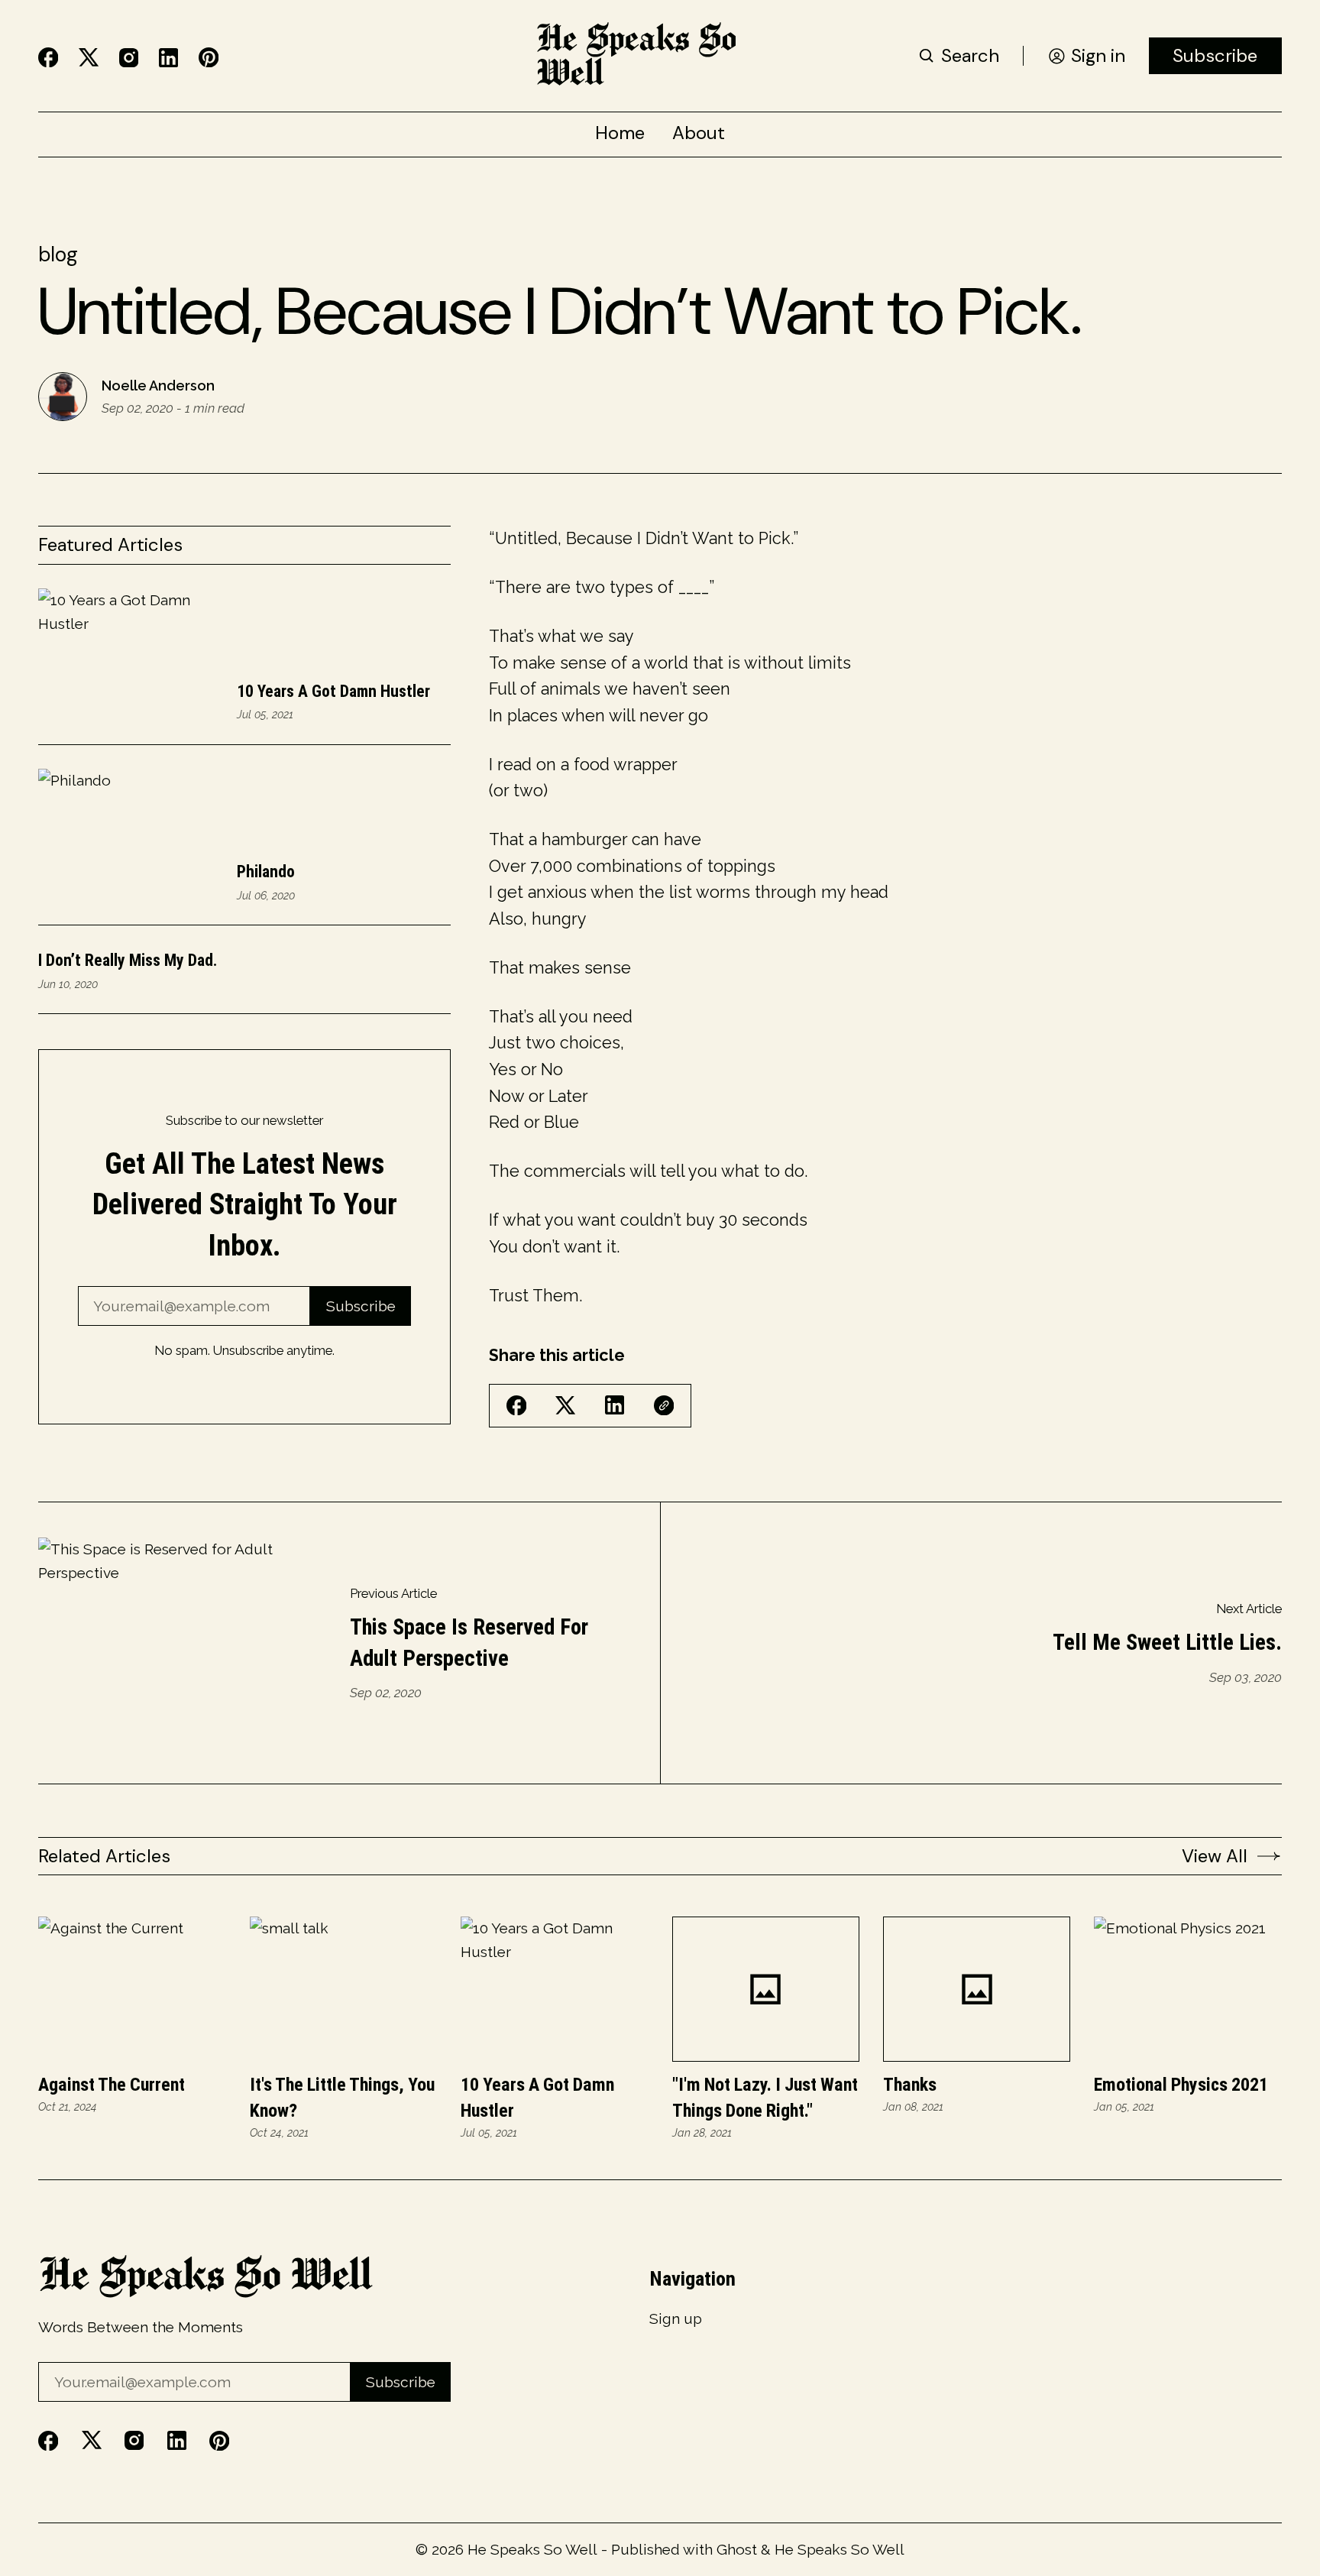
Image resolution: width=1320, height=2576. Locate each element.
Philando (266, 872)
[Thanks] (977, 1989)
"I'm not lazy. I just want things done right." (765, 2097)
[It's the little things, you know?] (343, 1989)
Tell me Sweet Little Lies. (1167, 1642)
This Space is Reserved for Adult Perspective (469, 1642)
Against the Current (112, 2085)
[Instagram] (129, 58)
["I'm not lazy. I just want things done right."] (766, 1989)
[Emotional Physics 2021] (1187, 1989)
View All (1215, 1856)
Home (620, 133)
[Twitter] (89, 58)
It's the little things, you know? (342, 2097)
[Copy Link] (664, 1405)
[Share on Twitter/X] (565, 1406)
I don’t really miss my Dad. (128, 960)
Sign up (676, 2319)
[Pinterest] (209, 57)
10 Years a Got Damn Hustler (333, 691)
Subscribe (1215, 55)
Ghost (737, 2549)
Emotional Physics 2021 (1181, 2085)
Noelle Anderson (158, 386)
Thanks (910, 2085)
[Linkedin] (168, 58)
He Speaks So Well (532, 2549)
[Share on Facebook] (516, 1405)
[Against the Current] (132, 1989)
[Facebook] (48, 57)
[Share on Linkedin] (615, 1405)
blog (58, 254)
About (699, 133)
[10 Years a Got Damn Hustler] (554, 1989)
